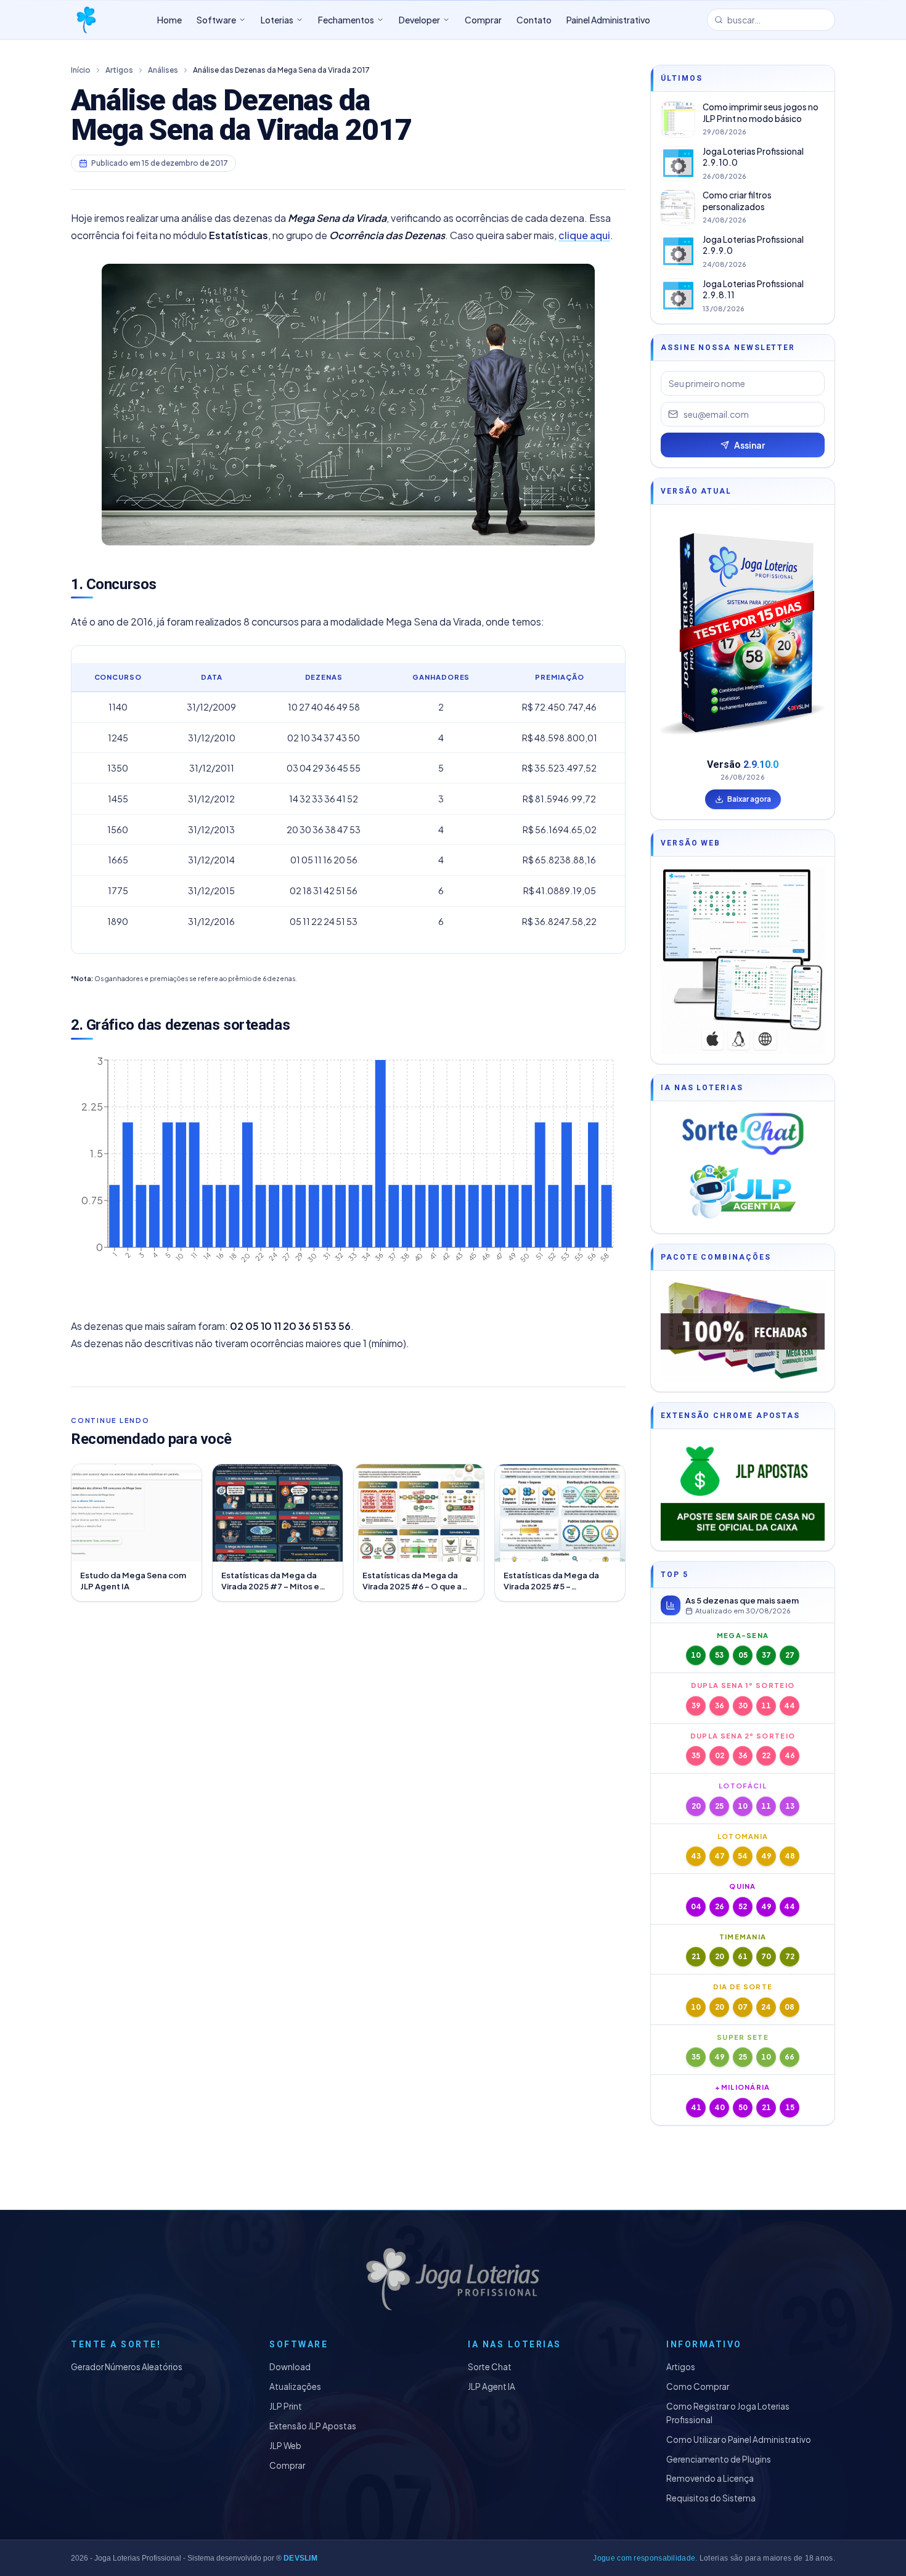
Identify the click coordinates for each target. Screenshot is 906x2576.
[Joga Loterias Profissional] (86, 20)
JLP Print (286, 2406)
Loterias (277, 20)
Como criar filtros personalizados (737, 201)
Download (290, 2367)
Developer (419, 20)
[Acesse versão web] (743, 960)
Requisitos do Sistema (711, 2498)
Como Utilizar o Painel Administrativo (739, 2439)
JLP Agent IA (492, 2386)
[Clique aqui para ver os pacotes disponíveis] (743, 1331)
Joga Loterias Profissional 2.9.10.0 (753, 157)
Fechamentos (346, 20)
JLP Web (285, 2446)
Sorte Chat (490, 2367)
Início (81, 70)
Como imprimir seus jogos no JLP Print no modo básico (761, 113)
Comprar (287, 2465)
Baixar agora (749, 799)
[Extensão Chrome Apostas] (743, 1490)
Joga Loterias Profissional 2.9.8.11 (753, 290)
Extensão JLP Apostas (313, 2426)
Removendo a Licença (710, 2478)
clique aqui (584, 235)
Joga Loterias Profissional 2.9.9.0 (753, 245)
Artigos (119, 70)
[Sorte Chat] (743, 1134)
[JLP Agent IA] (743, 1192)
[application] (348, 1178)
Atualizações (295, 2386)
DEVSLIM (300, 2558)
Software (216, 20)
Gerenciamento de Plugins (719, 2459)
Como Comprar (698, 2386)
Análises (163, 70)
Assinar (749, 445)
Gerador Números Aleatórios (127, 2367)
